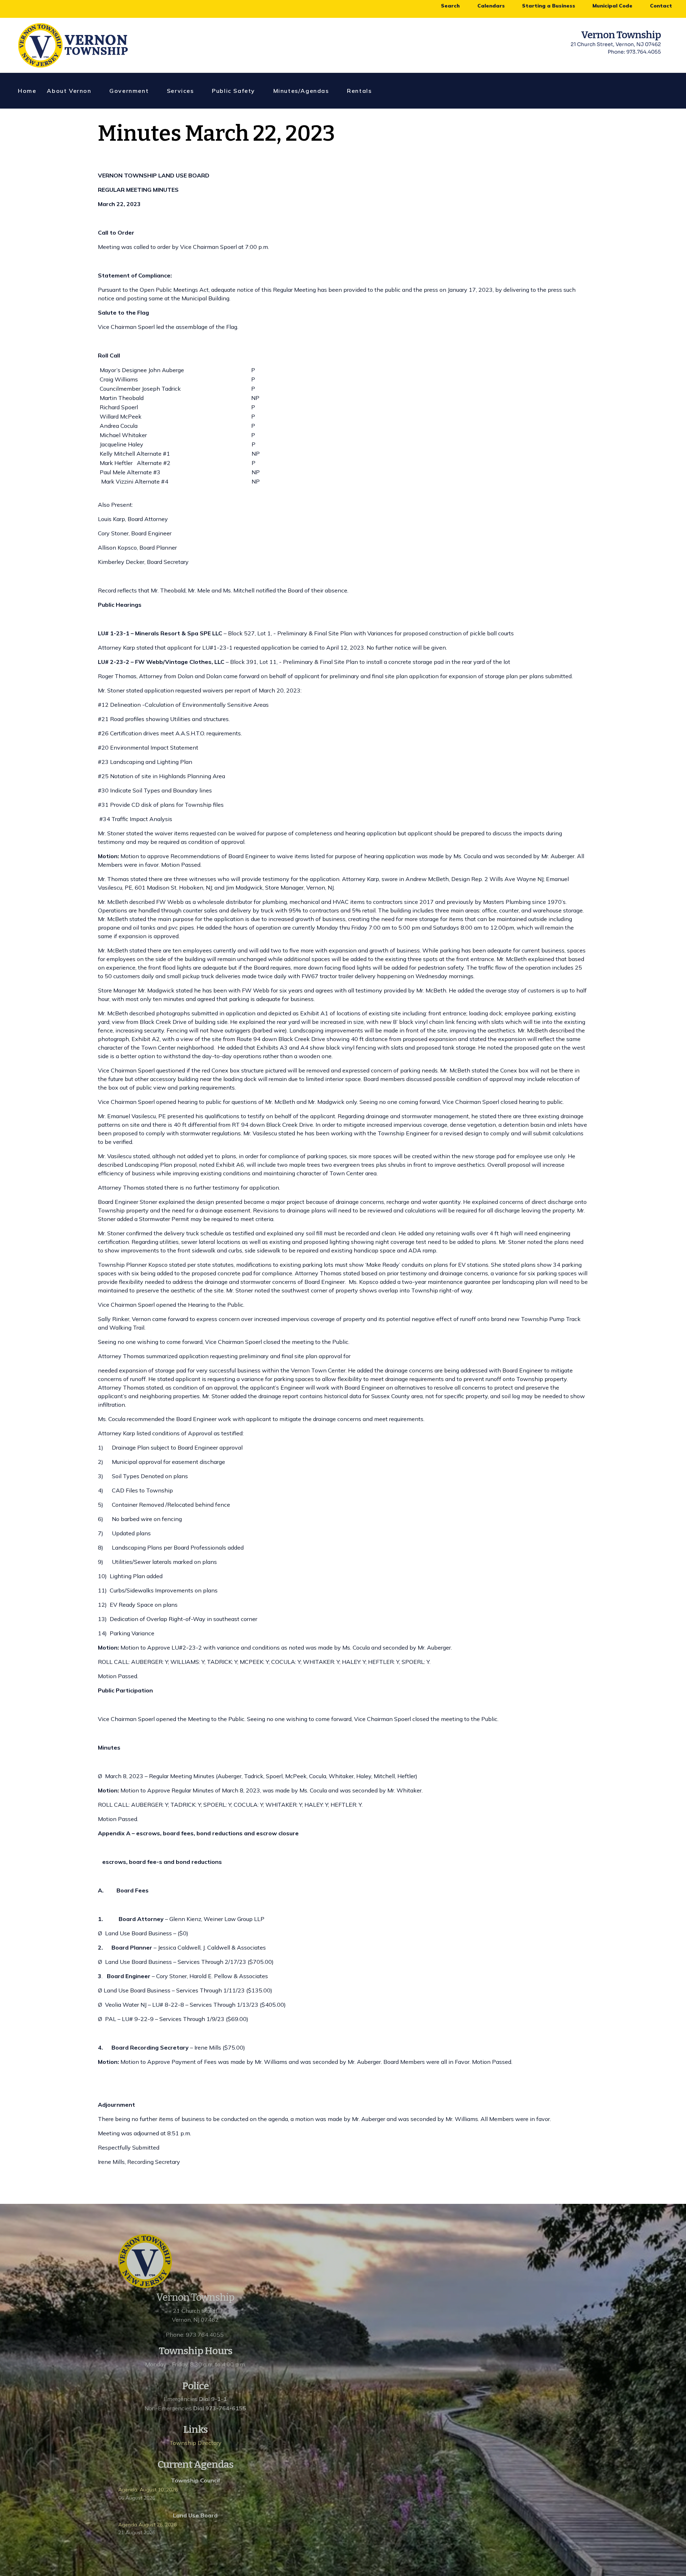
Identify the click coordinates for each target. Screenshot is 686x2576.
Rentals (359, 91)
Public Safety (233, 91)
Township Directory (195, 2443)
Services (180, 91)
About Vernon (69, 91)
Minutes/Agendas (301, 91)
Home (27, 91)
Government (129, 91)
